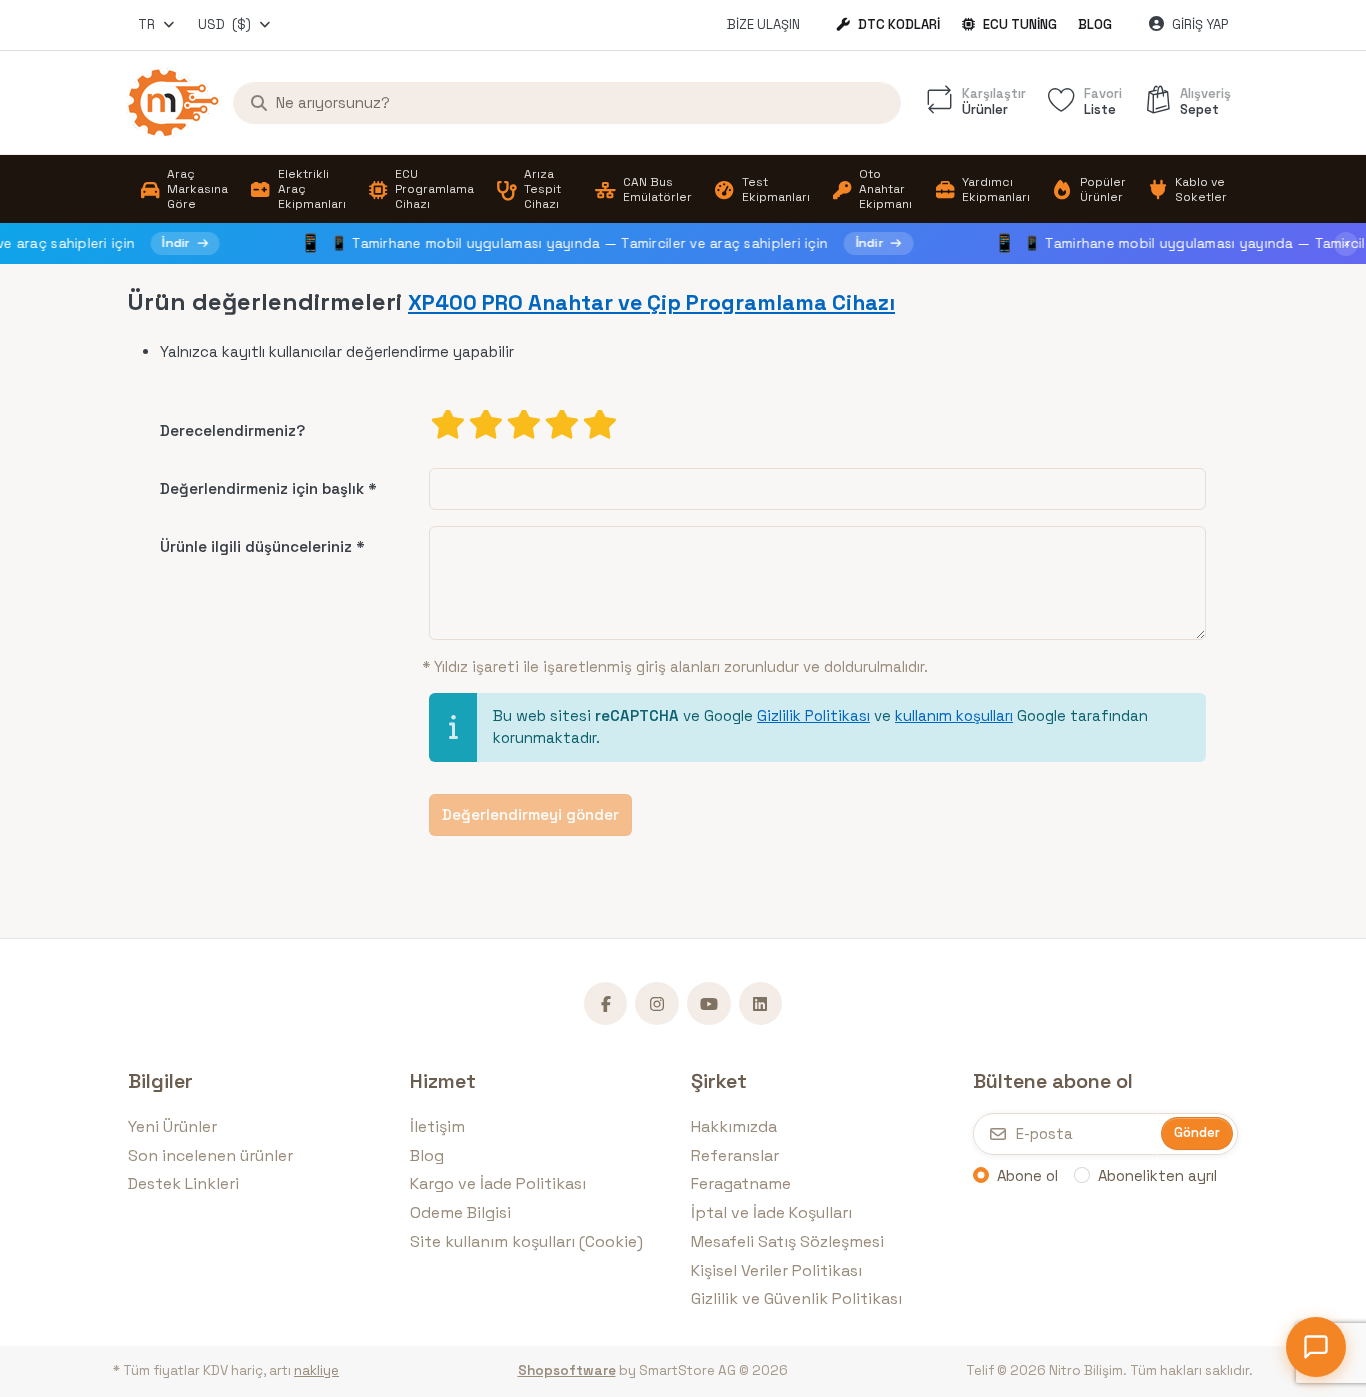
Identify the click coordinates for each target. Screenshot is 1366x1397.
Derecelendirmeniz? (232, 430)
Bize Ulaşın (763, 24)
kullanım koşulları (954, 715)
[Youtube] (709, 1004)
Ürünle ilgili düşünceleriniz (256, 546)
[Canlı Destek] (1316, 1347)
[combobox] (157, 25)
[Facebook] (606, 1004)
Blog (1095, 24)
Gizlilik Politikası (813, 715)
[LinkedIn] (761, 1004)
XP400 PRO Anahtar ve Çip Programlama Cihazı (651, 302)
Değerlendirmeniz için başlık (262, 488)
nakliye (316, 1370)
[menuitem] (183, 189)
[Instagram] (657, 1004)
